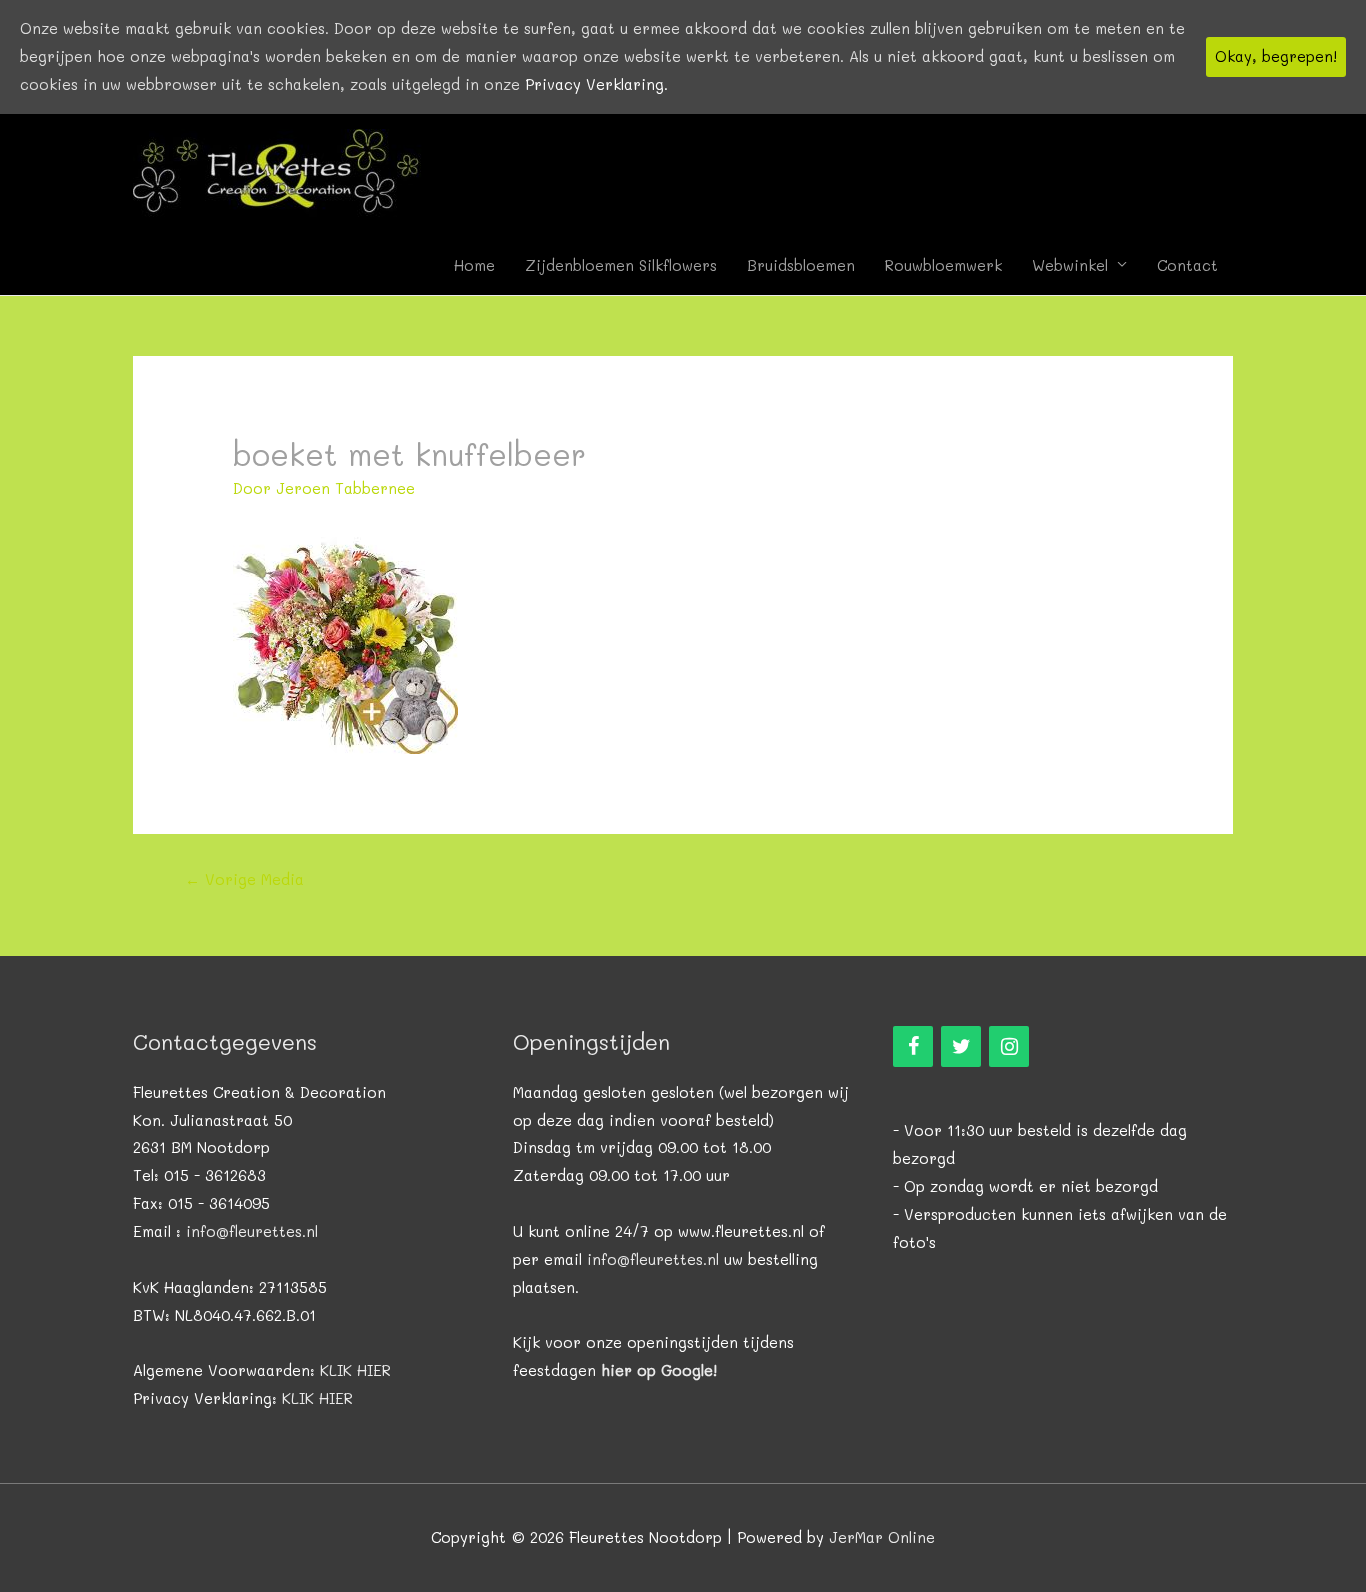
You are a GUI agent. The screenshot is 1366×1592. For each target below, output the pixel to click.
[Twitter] (961, 1046)
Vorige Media (244, 879)
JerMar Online (882, 1537)
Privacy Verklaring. (596, 84)
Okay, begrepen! (1276, 56)
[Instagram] (1009, 1046)
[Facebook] (913, 1046)
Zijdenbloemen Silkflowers (621, 265)
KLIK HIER (355, 1370)
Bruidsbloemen (801, 265)
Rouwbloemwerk (943, 265)
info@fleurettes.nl (252, 1231)
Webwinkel (1070, 265)
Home (474, 265)
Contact (1187, 265)
